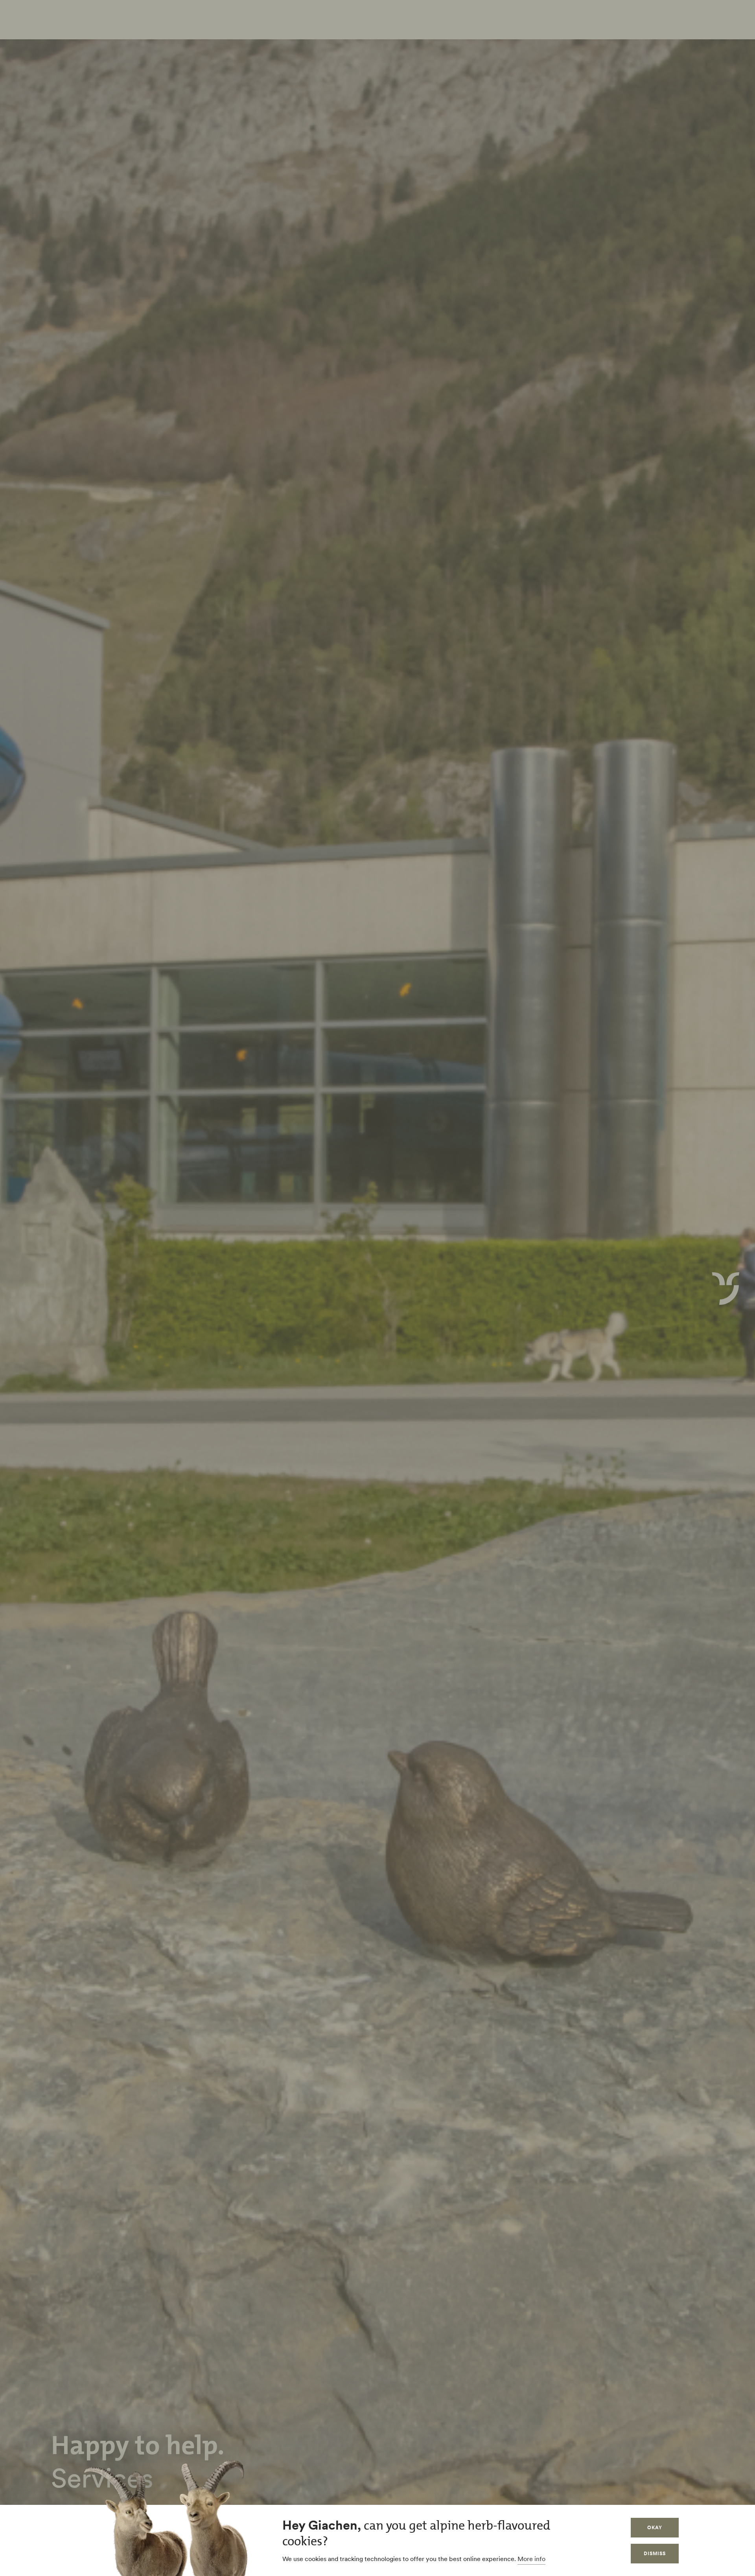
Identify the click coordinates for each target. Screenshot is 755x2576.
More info (531, 2559)
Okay (655, 2527)
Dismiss (655, 2553)
